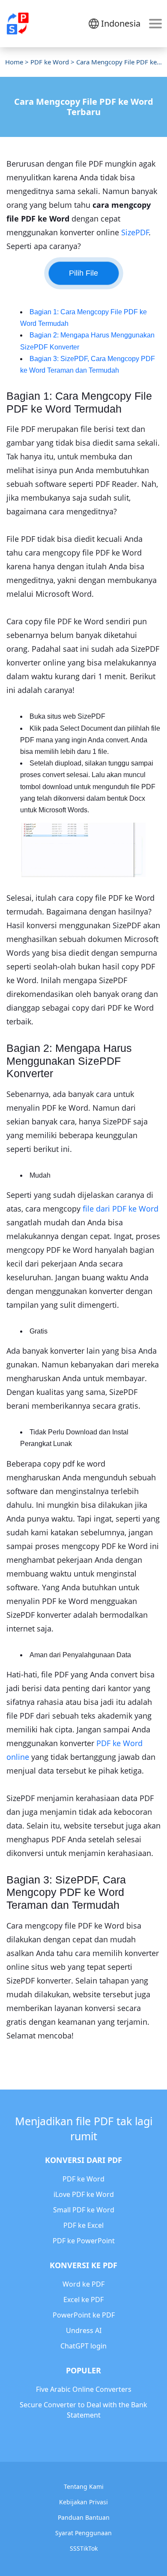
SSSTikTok (84, 2548)
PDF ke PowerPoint (84, 2241)
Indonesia (121, 23)
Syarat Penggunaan (83, 2533)
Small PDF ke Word (84, 2210)
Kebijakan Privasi (83, 2502)
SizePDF (135, 232)
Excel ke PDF (83, 2300)
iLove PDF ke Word (84, 2194)
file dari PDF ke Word (121, 1209)
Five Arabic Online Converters (84, 2389)
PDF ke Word (50, 62)
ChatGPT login (83, 2346)
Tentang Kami (84, 2486)
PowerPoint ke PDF (84, 2315)
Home (14, 62)
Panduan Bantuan (84, 2517)
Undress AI (84, 2330)
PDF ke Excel (83, 2225)
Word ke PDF (83, 2284)
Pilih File (83, 273)
